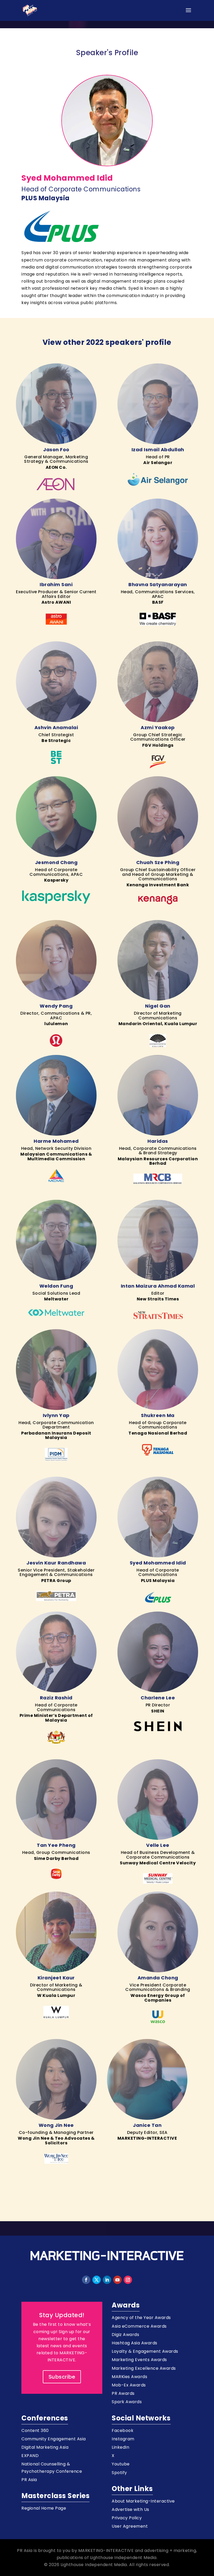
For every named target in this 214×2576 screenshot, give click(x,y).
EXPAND (30, 2456)
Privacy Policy (127, 2518)
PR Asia (29, 2480)
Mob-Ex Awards (129, 2385)
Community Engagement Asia (54, 2439)
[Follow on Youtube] (117, 2280)
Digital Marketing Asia (45, 2447)
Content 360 (35, 2431)
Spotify (119, 2473)
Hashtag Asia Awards (135, 2343)
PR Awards (123, 2393)
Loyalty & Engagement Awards (145, 2351)
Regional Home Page (44, 2508)
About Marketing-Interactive (143, 2501)
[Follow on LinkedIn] (107, 2280)
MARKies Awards (129, 2377)
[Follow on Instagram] (128, 2280)
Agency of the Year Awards (141, 2318)
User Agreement (130, 2526)
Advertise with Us (130, 2509)
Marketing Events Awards (139, 2360)
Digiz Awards (125, 2335)
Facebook (123, 2431)
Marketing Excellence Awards (144, 2368)
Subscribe (62, 2377)
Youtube (121, 2464)
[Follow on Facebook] (86, 2280)
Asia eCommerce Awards (139, 2326)
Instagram (123, 2439)
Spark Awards (127, 2402)
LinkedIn (120, 2447)
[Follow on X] (97, 2280)
